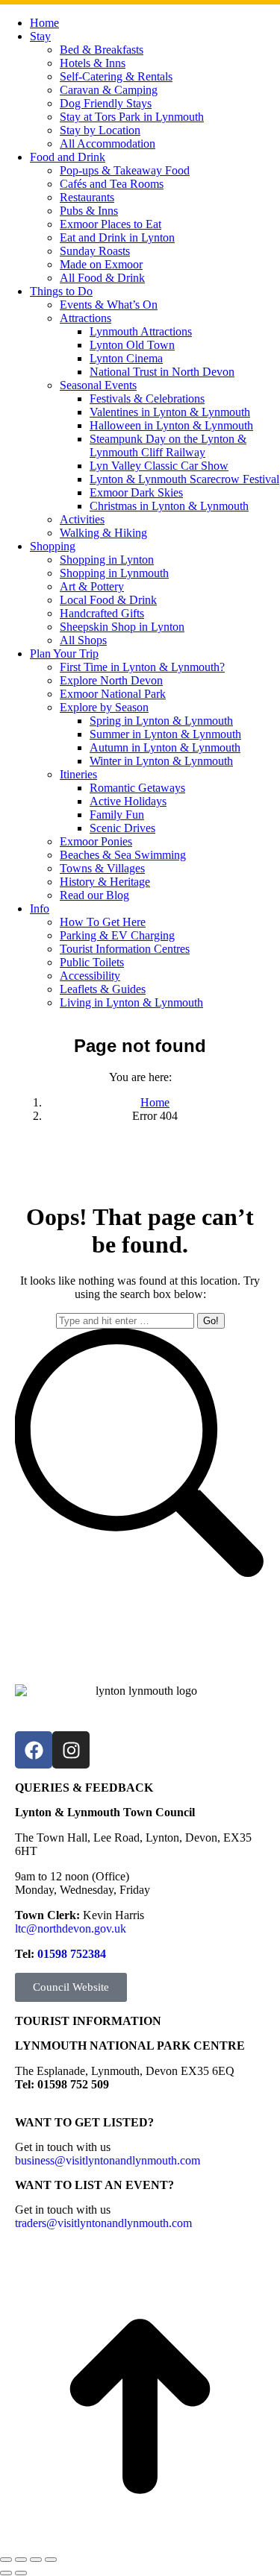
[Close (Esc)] (6, 2560)
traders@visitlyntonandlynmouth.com (103, 2223)
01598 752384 (72, 1954)
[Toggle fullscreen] (36, 2560)
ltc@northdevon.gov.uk (71, 1928)
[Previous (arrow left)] (6, 2573)
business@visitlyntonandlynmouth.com (108, 2160)
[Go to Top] (140, 2408)
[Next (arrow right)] (21, 2573)
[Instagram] (71, 1750)
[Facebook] (34, 1750)
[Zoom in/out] (51, 2560)
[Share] (21, 2560)
